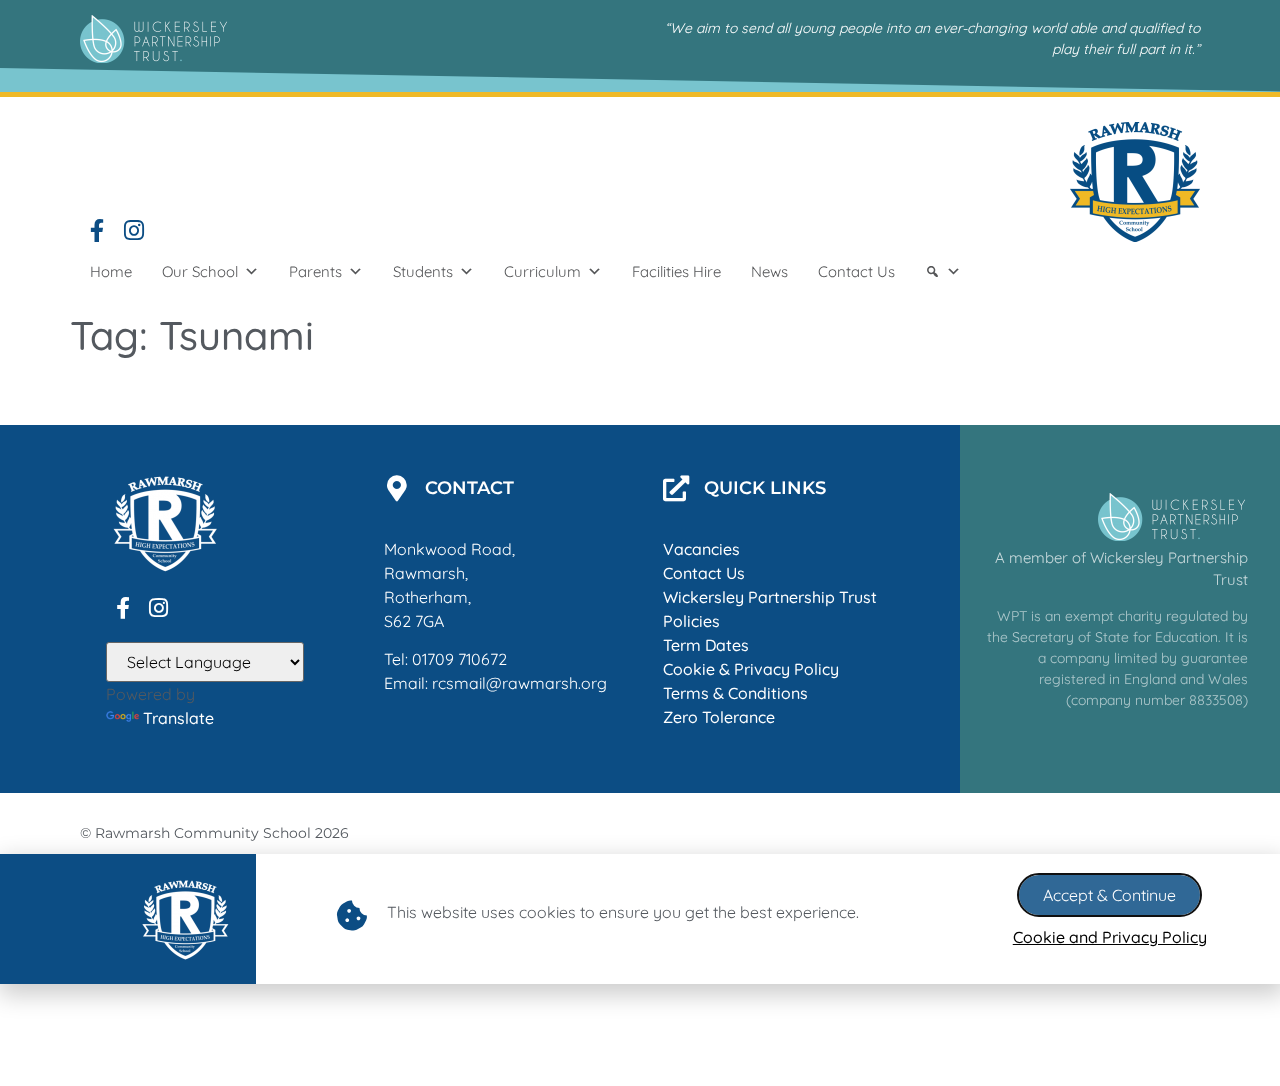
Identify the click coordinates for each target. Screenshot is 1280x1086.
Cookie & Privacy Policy (751, 669)
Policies (691, 621)
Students (423, 271)
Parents (315, 271)
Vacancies (701, 549)
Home (111, 271)
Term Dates (706, 645)
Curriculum (542, 271)
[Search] (943, 272)
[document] (640, 919)
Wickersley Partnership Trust (770, 597)
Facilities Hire (676, 271)
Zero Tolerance (719, 717)
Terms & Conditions (735, 693)
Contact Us (856, 271)
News (769, 271)
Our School (200, 271)
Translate (178, 718)
